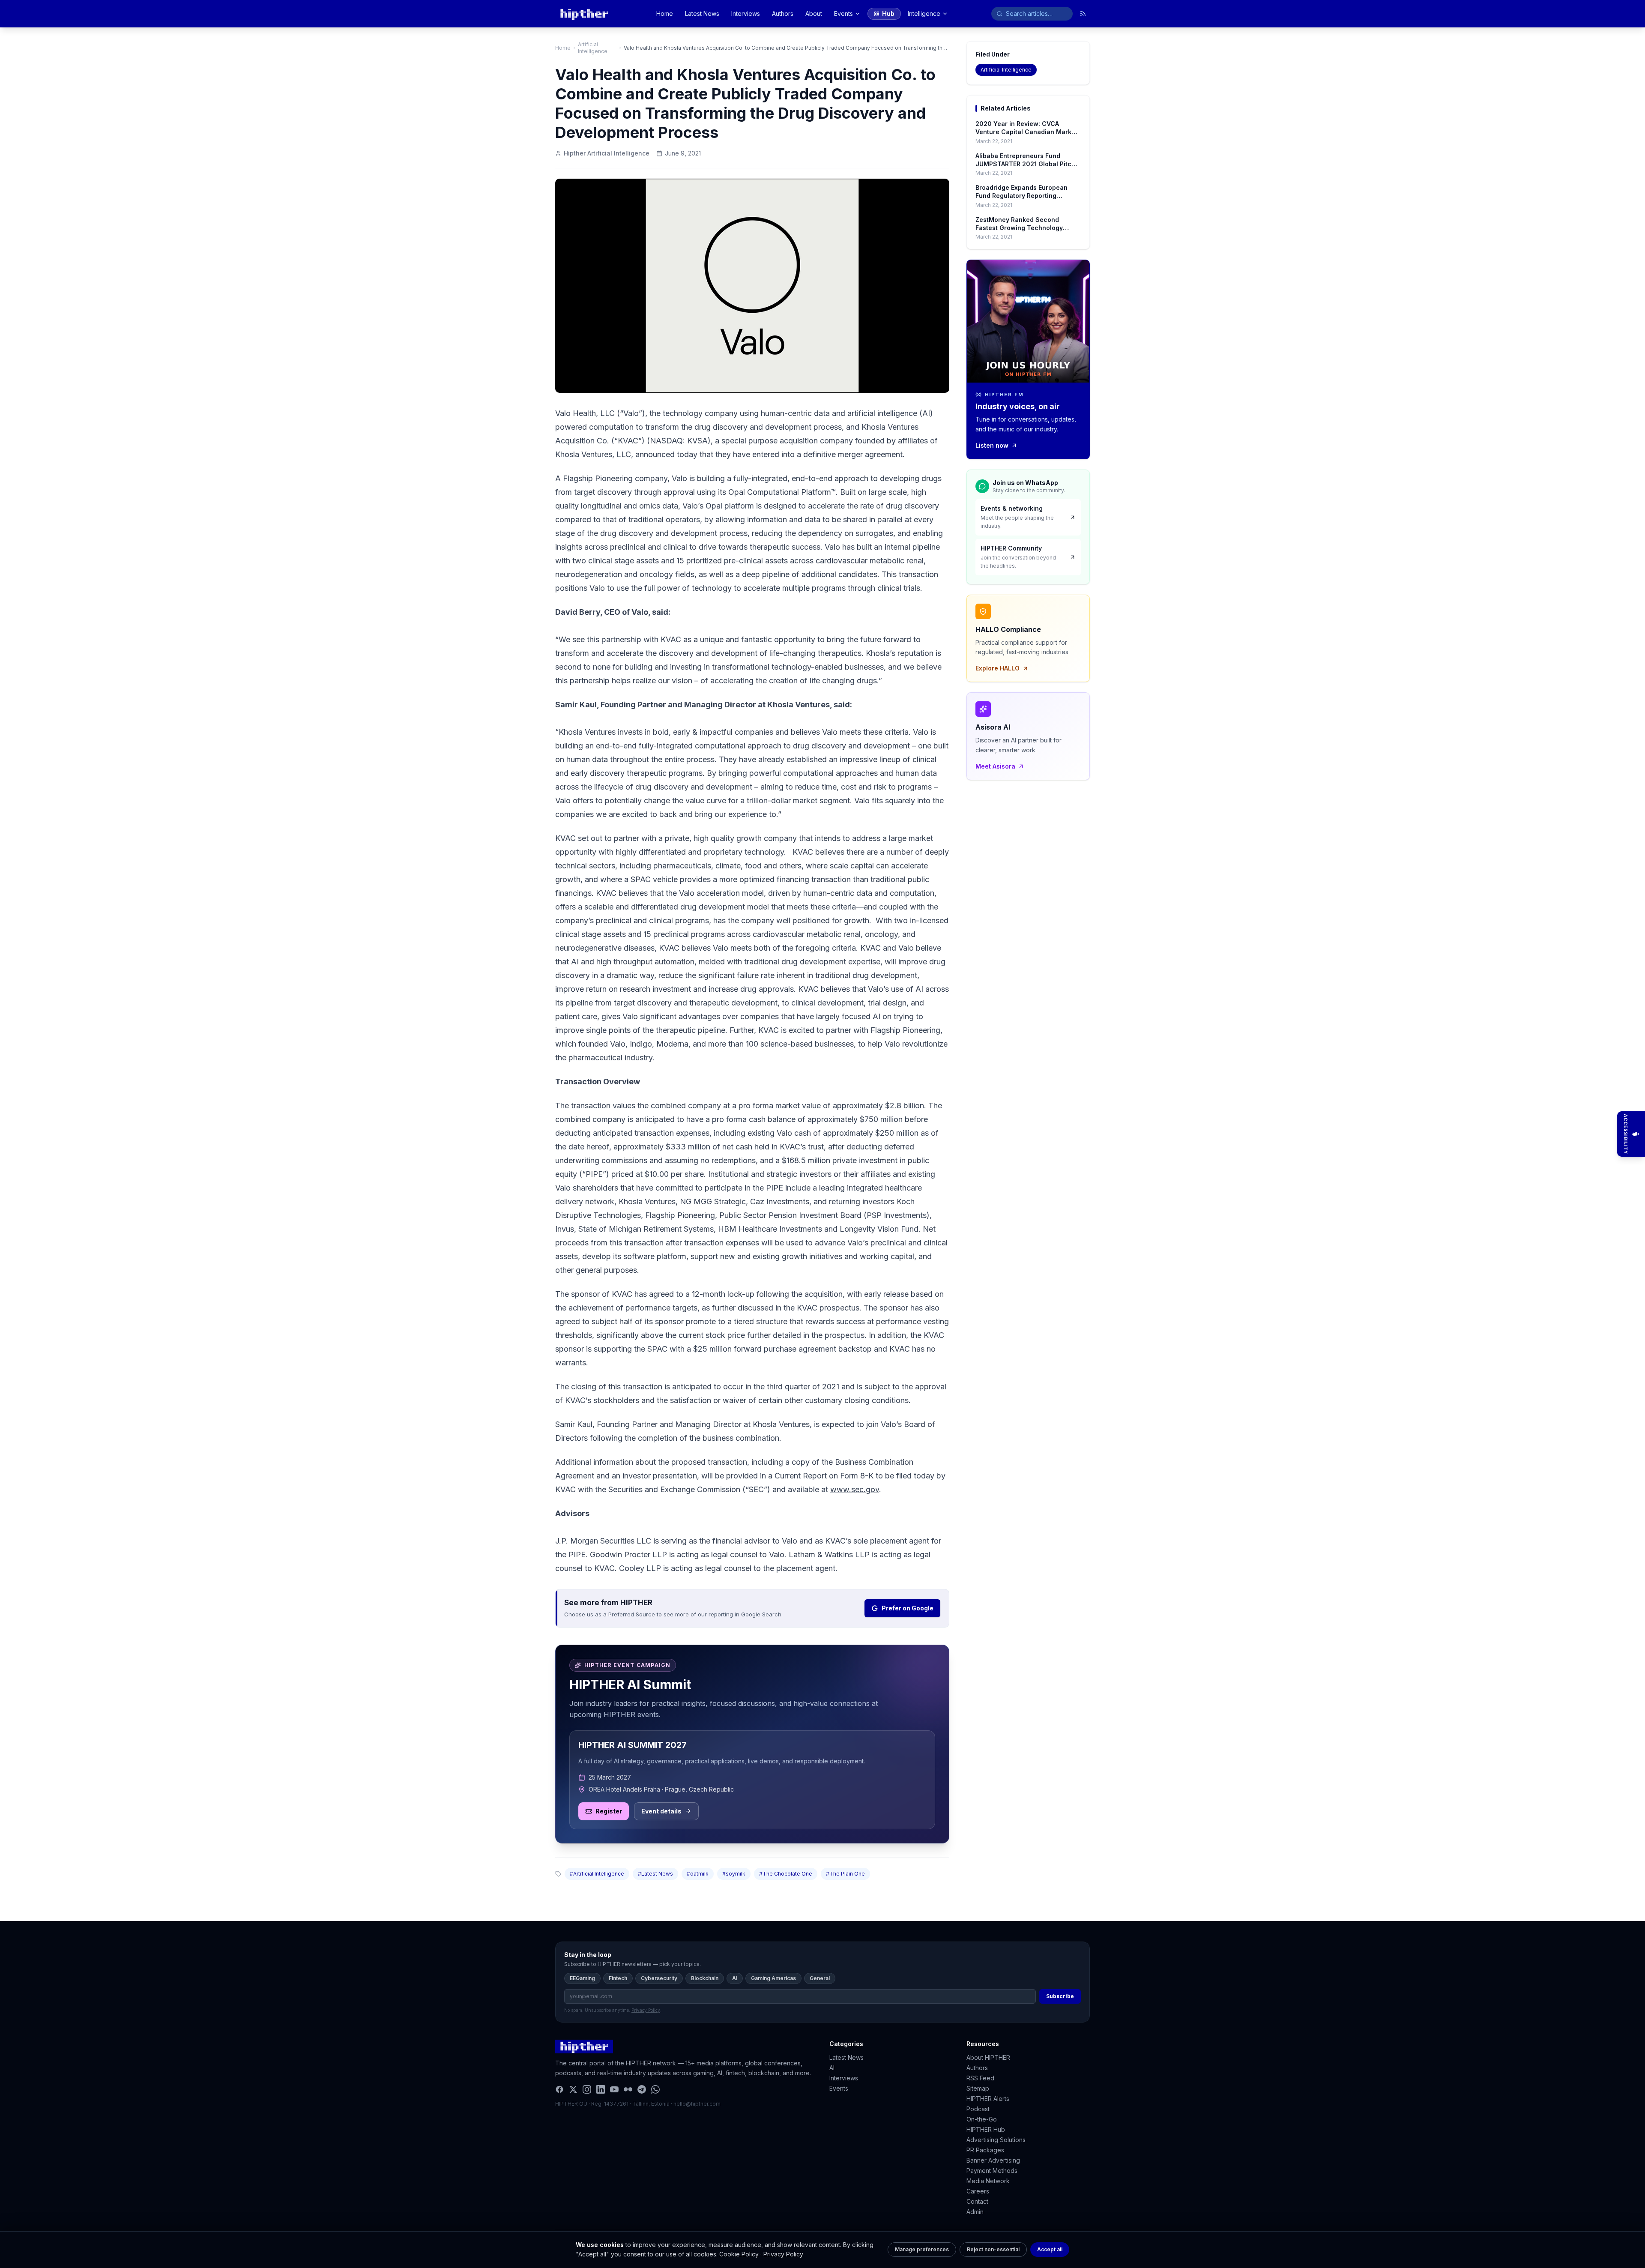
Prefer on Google (908, 1608)
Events (843, 13)
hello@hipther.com (697, 2104)
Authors (783, 13)
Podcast (978, 2109)
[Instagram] (587, 2089)
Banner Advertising (993, 2160)
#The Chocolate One (786, 1874)
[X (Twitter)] (573, 2089)
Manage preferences (922, 2249)
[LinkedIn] (601, 2089)
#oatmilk (698, 1874)
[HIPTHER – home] (584, 14)
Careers (978, 2191)
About (814, 13)
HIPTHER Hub (986, 2129)
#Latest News (655, 1874)
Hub (888, 13)
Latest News (702, 13)
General (820, 1978)
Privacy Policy (783, 2254)
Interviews (746, 13)
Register (609, 1811)
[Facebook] (559, 2089)
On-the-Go (982, 2119)
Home (665, 13)
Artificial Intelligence (593, 48)
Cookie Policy (739, 2254)
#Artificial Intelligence (597, 1874)
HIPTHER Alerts (988, 2099)
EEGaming (582, 1978)
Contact (977, 2201)
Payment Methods (992, 2171)
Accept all (1050, 2249)
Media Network (988, 2181)
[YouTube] (614, 2089)
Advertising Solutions (996, 2140)
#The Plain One (845, 1874)
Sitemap (978, 2088)
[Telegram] (642, 2089)
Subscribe (1060, 1996)
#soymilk (734, 1874)
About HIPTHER (988, 2057)
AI (735, 1978)
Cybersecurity (659, 1978)
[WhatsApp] (655, 2089)
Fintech (618, 1978)
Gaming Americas (773, 1978)
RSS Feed (980, 2078)
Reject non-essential (993, 2249)
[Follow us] (1083, 14)
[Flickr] (628, 2089)
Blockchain (705, 1978)
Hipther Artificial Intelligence (607, 153)
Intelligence (924, 13)
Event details (661, 1811)
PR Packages (985, 2150)
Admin (975, 2212)
